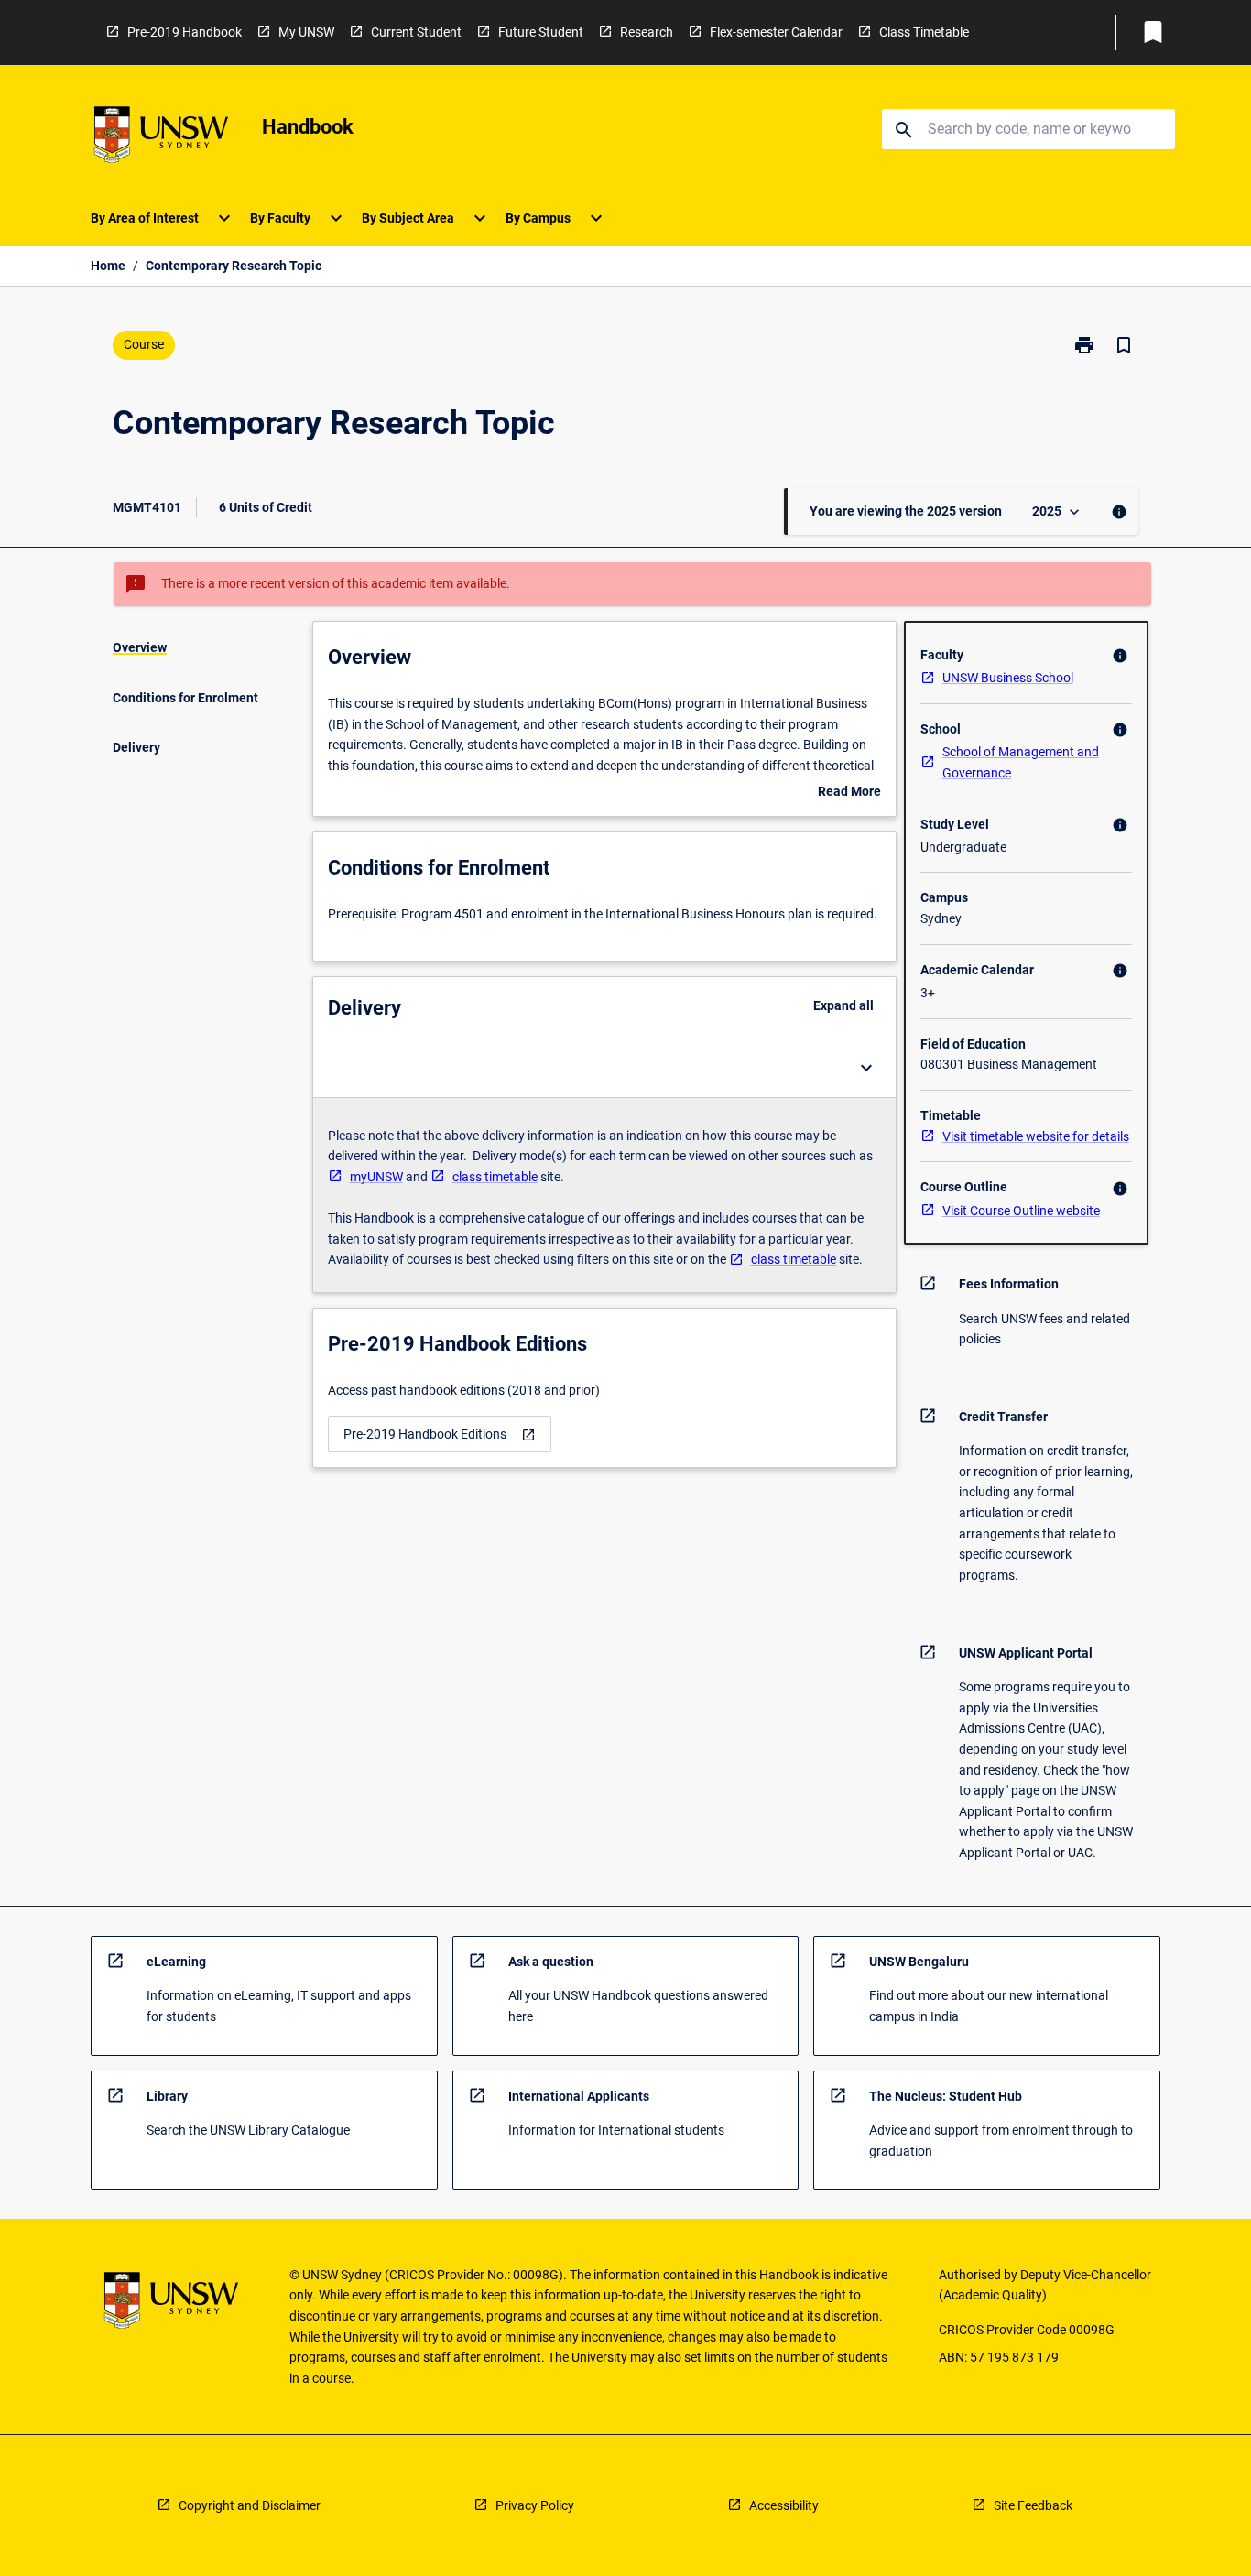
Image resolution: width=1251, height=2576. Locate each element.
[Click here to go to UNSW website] (161, 138)
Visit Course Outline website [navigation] (1021, 1211)
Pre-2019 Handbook (185, 32)
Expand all (843, 1005)
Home (108, 266)
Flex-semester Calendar (776, 32)
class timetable (495, 1177)
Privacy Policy (535, 2505)
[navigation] (440, 1435)
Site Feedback (1033, 2505)
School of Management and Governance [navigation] (1021, 762)
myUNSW (376, 1177)
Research (647, 32)
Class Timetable (924, 32)
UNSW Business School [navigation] (1008, 678)
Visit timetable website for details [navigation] (1036, 1136)
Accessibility (784, 2505)
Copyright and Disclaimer (250, 2505)
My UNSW (306, 32)
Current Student (416, 32)
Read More (849, 793)
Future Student (541, 32)
